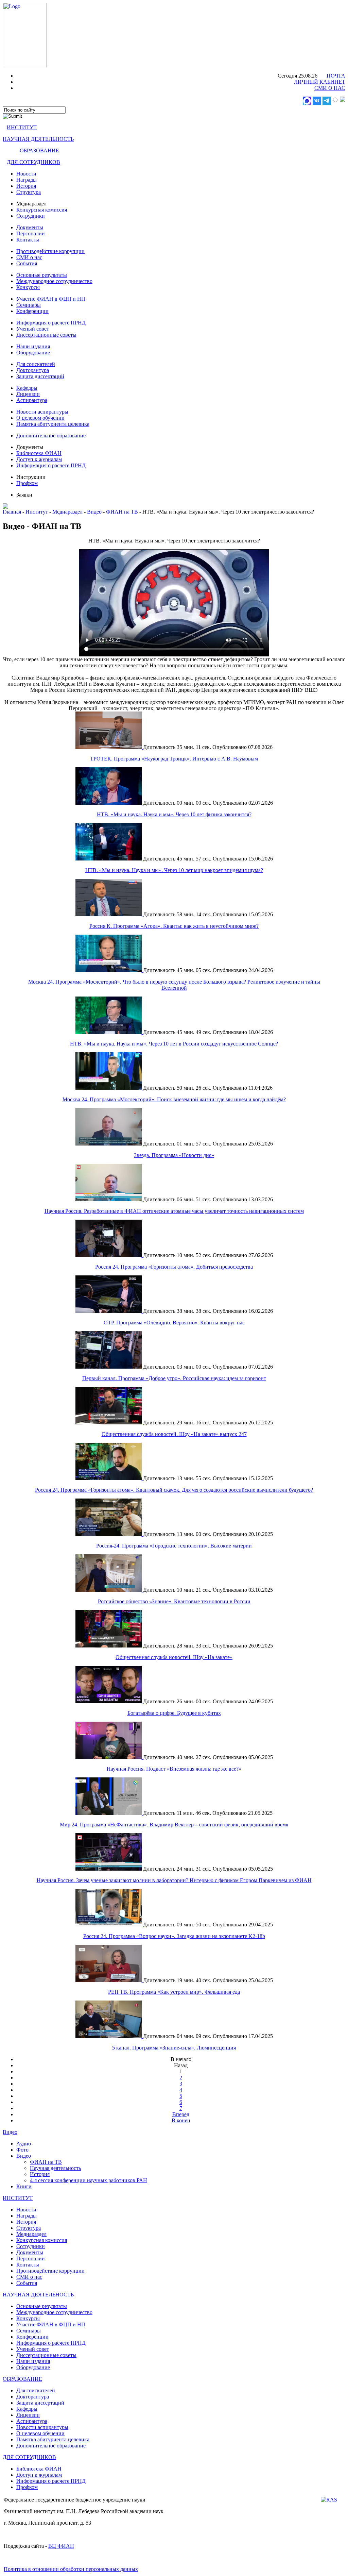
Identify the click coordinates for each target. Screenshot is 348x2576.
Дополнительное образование (51, 436)
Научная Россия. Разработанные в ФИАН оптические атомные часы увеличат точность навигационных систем (174, 1211)
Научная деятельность (55, 2168)
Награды (27, 180)
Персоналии (31, 233)
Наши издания (33, 346)
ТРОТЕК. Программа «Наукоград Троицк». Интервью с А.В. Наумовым (174, 759)
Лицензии (28, 394)
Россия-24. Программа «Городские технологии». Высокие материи (174, 1546)
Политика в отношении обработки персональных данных (71, 2569)
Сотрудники (31, 216)
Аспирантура (32, 400)
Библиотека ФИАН (39, 453)
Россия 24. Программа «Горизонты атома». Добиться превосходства (174, 1267)
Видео (94, 512)
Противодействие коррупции (50, 251)
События (27, 263)
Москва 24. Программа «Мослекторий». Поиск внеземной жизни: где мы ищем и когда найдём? (174, 1099)
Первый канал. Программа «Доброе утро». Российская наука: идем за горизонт (174, 1378)
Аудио (24, 2144)
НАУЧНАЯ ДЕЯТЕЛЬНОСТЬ (38, 139)
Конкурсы (28, 287)
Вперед (181, 2114)
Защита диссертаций (40, 376)
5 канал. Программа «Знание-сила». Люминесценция (174, 2048)
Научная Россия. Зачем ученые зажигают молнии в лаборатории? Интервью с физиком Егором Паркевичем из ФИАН (174, 1880)
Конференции (32, 311)
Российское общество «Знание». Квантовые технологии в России (174, 1601)
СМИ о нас (29, 257)
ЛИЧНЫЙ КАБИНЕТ (320, 82)
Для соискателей (36, 364)
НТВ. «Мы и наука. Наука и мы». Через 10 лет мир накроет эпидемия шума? (174, 870)
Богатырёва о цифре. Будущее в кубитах (174, 1713)
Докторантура (33, 370)
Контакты (28, 240)
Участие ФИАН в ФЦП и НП (51, 299)
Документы (30, 227)
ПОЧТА (336, 76)
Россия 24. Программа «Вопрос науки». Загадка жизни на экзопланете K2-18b (174, 1936)
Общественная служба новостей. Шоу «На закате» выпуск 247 (174, 1434)
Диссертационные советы (46, 335)
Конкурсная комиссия (42, 210)
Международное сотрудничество (54, 281)
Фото (22, 2150)
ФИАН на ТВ (122, 512)
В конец (181, 2120)
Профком (27, 483)
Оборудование (33, 353)
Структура (29, 192)
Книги (24, 2186)
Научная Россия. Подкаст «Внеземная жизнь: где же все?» (174, 1769)
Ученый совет (33, 329)
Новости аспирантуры (42, 412)
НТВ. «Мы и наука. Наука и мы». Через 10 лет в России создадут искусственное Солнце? (174, 1044)
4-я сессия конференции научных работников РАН (89, 2180)
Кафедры (27, 388)
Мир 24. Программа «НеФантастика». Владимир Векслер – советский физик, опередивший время (174, 1825)
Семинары (29, 305)
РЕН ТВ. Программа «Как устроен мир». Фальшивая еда (174, 1992)
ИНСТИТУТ (22, 127)
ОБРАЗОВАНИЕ (39, 150)
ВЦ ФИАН (61, 2546)
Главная (12, 512)
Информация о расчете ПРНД (51, 323)
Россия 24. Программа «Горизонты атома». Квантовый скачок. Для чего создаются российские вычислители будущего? (174, 1490)
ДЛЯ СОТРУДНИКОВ (33, 162)
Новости (26, 174)
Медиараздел (67, 512)
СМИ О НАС (330, 88)
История (26, 186)
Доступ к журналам (39, 459)
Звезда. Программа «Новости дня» (174, 1155)
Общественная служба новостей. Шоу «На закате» (174, 1657)
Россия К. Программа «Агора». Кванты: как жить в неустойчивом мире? (174, 926)
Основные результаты (42, 275)
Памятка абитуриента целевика (53, 424)
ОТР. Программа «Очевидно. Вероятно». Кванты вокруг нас (174, 1323)
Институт (37, 512)
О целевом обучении (40, 418)
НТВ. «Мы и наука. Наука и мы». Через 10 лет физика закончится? (174, 814)
